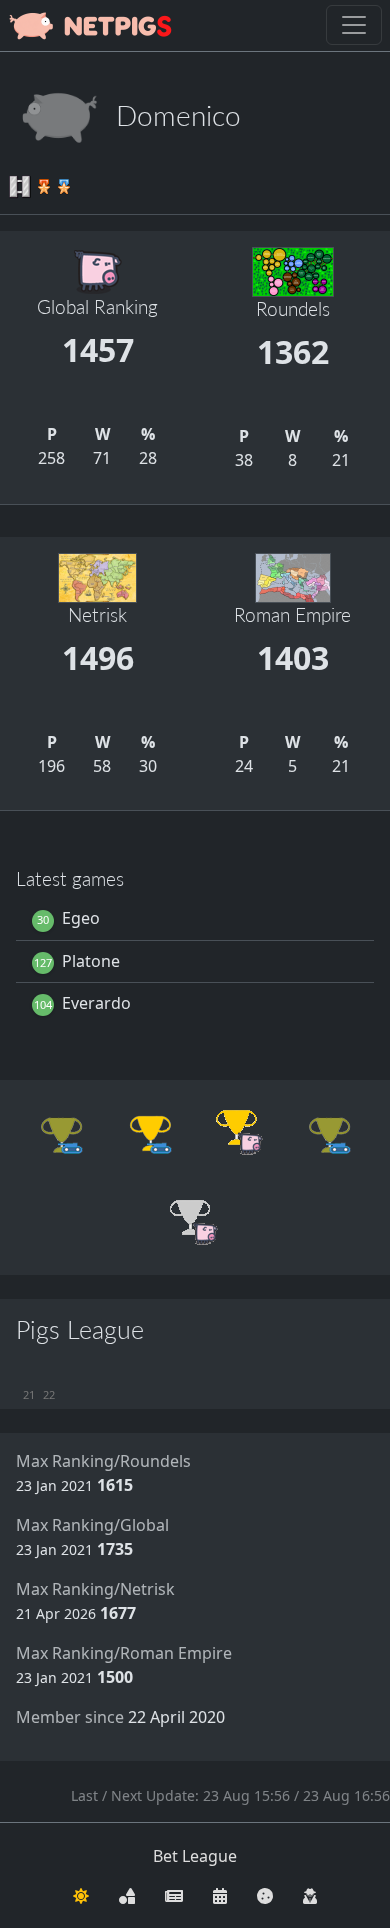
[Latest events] (220, 1894)
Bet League (195, 1856)
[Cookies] (265, 1894)
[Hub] (127, 1894)
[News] (174, 1894)
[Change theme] (81, 1894)
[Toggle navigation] (354, 25)
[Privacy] (310, 1894)
